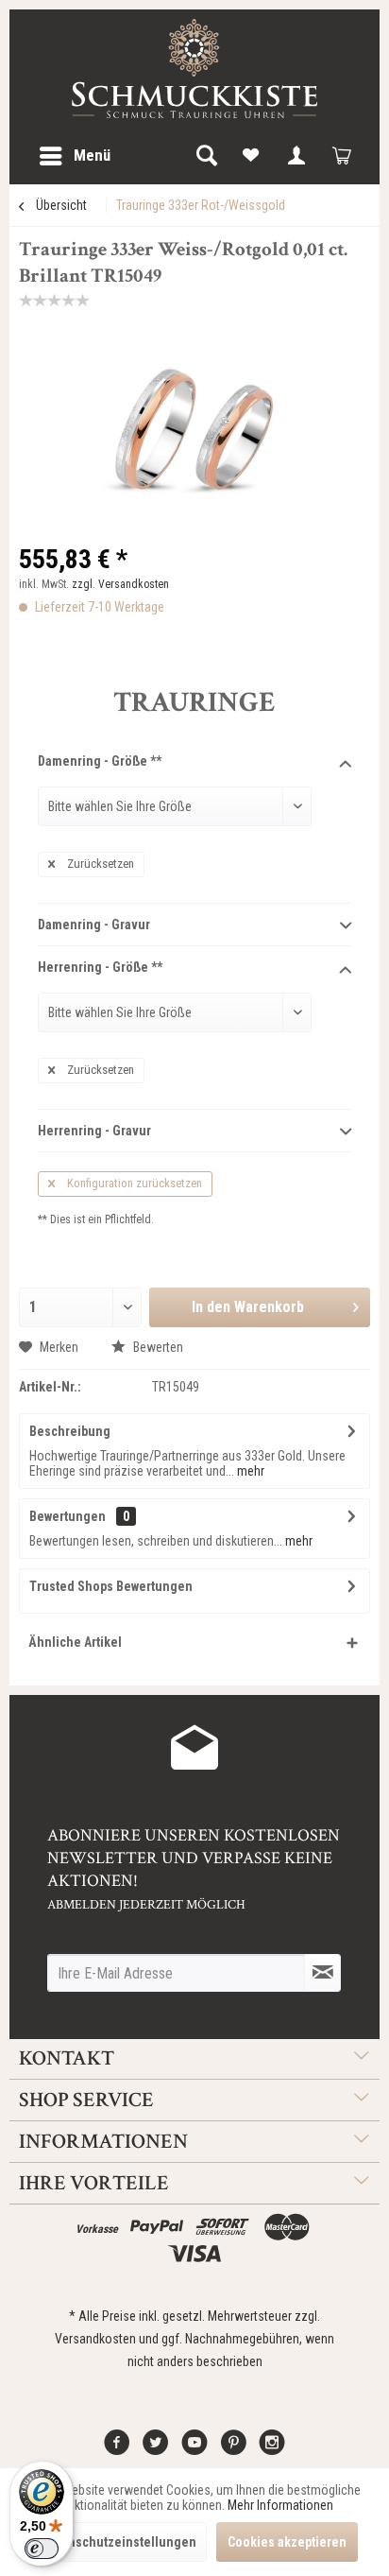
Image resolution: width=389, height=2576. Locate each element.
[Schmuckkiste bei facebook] (117, 2449)
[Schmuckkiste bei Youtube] (194, 2449)
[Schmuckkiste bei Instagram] (272, 2449)
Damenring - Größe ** (100, 761)
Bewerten (157, 1347)
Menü (92, 155)
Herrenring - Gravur (94, 1131)
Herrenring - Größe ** (100, 967)
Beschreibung (70, 1431)
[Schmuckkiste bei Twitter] (156, 2449)
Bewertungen (68, 1516)
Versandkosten (95, 2339)
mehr (249, 1471)
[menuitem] (74, 156)
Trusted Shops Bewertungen (111, 1586)
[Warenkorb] (342, 156)
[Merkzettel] (251, 156)
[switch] (42, 2549)
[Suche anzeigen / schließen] (206, 156)
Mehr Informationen (280, 2505)
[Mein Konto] (296, 156)
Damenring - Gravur (94, 925)
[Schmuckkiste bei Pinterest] (233, 2449)
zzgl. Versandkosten (120, 584)
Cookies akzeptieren (287, 2542)
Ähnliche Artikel (75, 1642)
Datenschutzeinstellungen (119, 2542)
